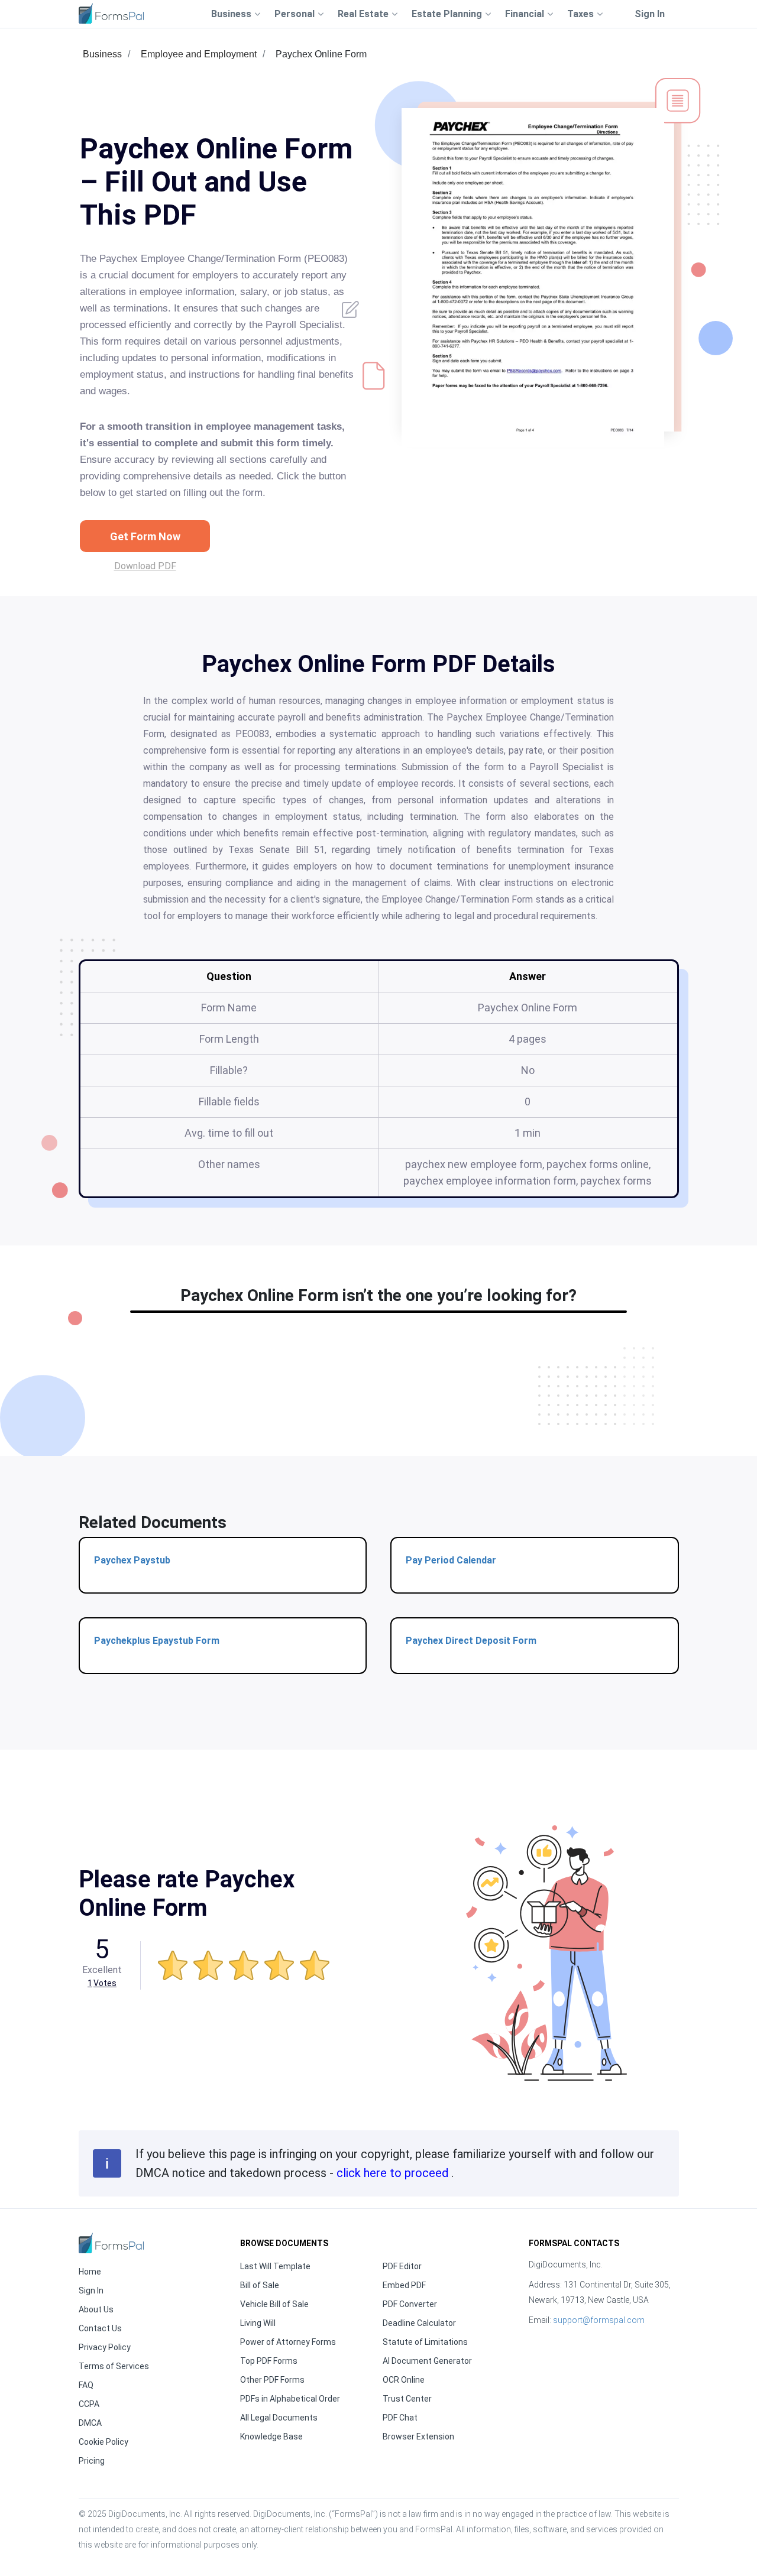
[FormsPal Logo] (111, 13)
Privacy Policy (105, 2347)
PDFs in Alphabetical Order (290, 2399)
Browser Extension (418, 2437)
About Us (96, 2309)
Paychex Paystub (132, 1560)
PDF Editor (402, 2266)
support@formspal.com (599, 2320)
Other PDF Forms (272, 2380)
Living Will (258, 2323)
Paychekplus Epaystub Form (157, 1641)
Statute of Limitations (425, 2342)
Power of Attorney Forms (288, 2342)
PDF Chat (400, 2418)
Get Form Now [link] (145, 536)
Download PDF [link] (145, 566)
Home (90, 2272)
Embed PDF (404, 2285)
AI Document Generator (427, 2361)
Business (102, 54)
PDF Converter (410, 2304)
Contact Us (100, 2328)
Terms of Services (114, 2366)
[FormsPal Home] (111, 2243)
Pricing (92, 2461)
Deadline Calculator (419, 2323)
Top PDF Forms (269, 2361)
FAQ (86, 2385)
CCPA (89, 2404)
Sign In (650, 14)
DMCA (90, 2423)
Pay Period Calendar (451, 1560)
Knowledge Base (271, 2437)
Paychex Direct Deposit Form (471, 1641)
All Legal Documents (279, 2418)
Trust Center (407, 2399)
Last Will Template (275, 2266)
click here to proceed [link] (394, 2173)
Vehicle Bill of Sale (274, 2304)
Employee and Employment (199, 54)
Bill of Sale (260, 2285)
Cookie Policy (103, 2442)
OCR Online (404, 2380)
